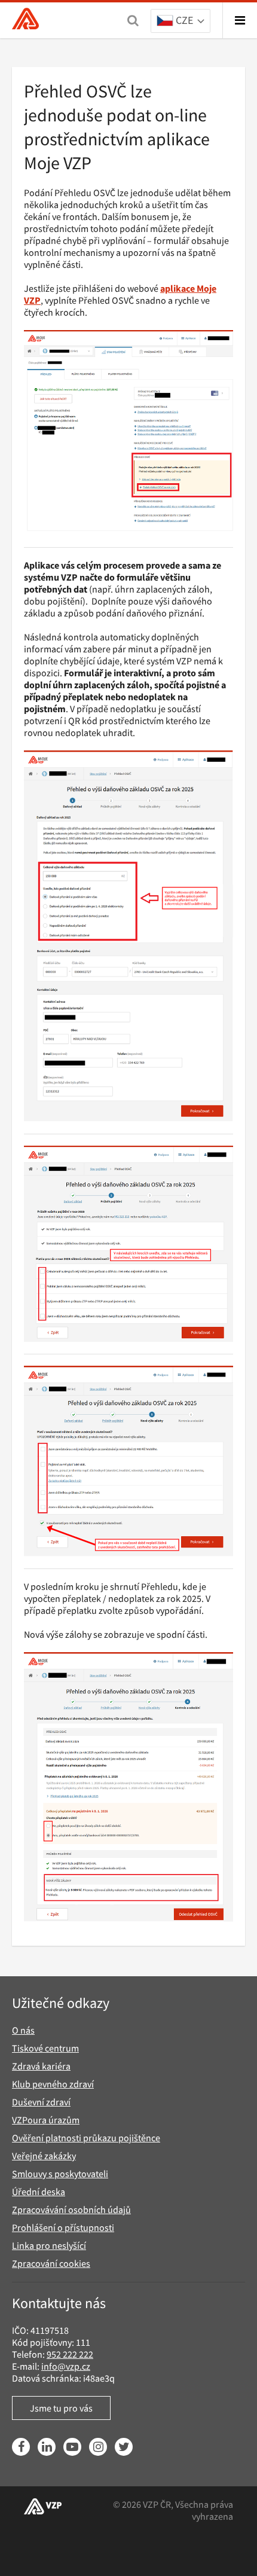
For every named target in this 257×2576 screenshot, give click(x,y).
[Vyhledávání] (133, 20)
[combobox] (180, 22)
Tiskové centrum (45, 2048)
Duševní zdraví (41, 2102)
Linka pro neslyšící (49, 2245)
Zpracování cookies (51, 2263)
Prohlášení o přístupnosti (63, 2227)
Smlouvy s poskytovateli (60, 2174)
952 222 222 (70, 2354)
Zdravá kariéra (41, 2066)
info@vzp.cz (66, 2366)
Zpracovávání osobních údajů (71, 2209)
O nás (23, 2030)
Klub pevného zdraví (53, 2084)
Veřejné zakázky (44, 2156)
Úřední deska (39, 2192)
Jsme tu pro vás (61, 2408)
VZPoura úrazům (46, 2120)
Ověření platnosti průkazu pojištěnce (86, 2138)
